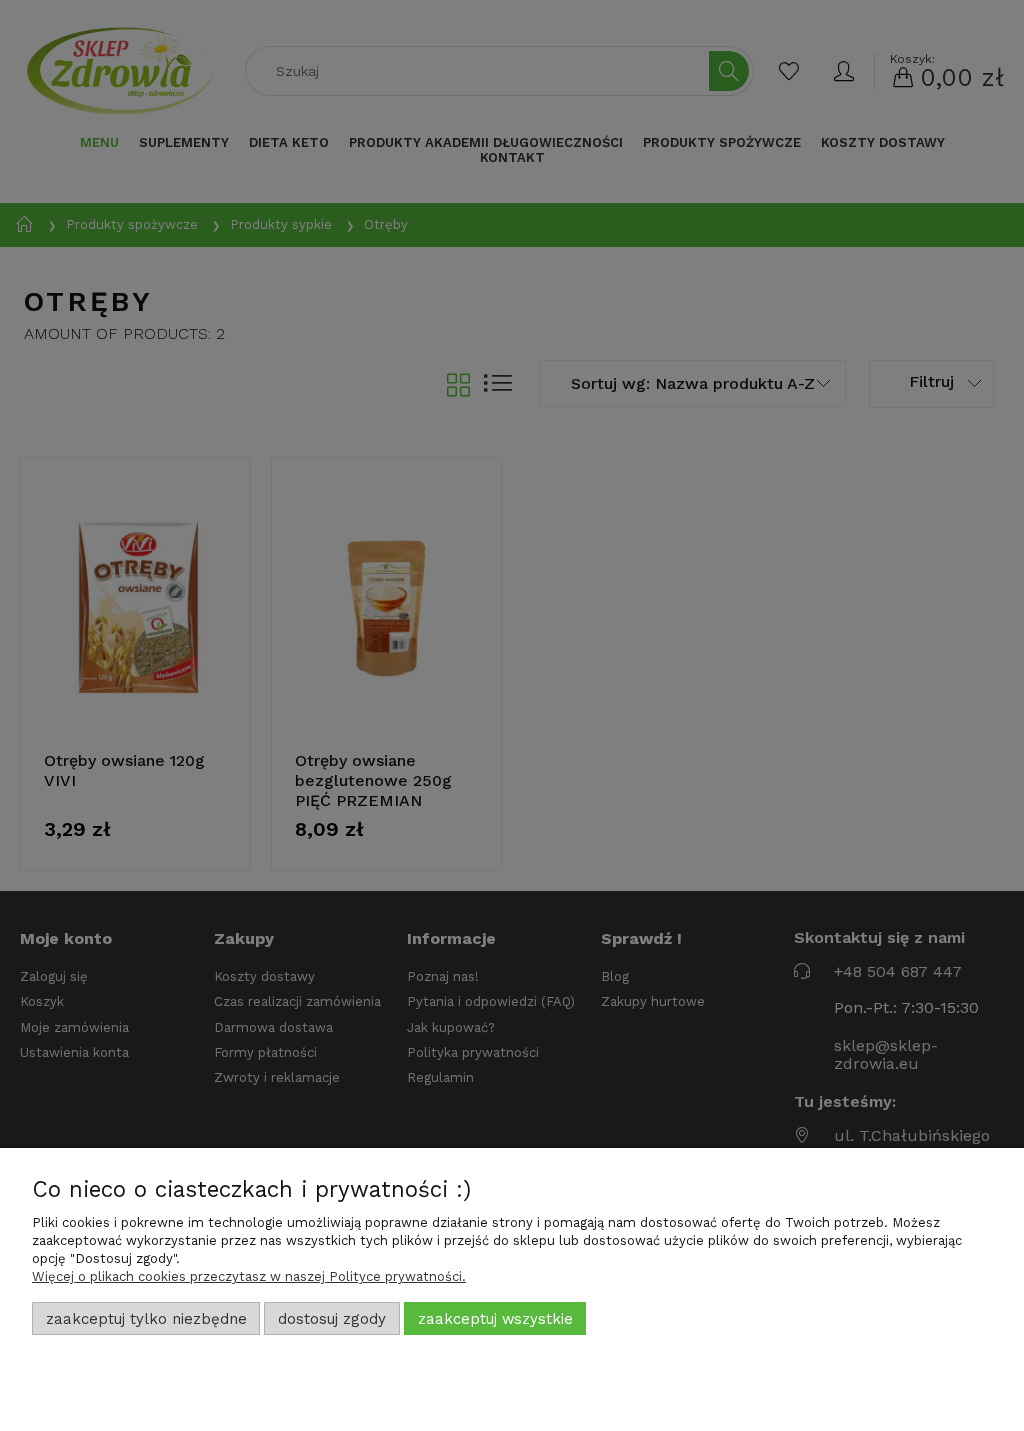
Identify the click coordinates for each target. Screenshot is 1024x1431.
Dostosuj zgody (332, 1319)
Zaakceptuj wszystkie (495, 1319)
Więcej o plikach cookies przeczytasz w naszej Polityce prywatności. (249, 1276)
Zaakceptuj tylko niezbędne (146, 1319)
